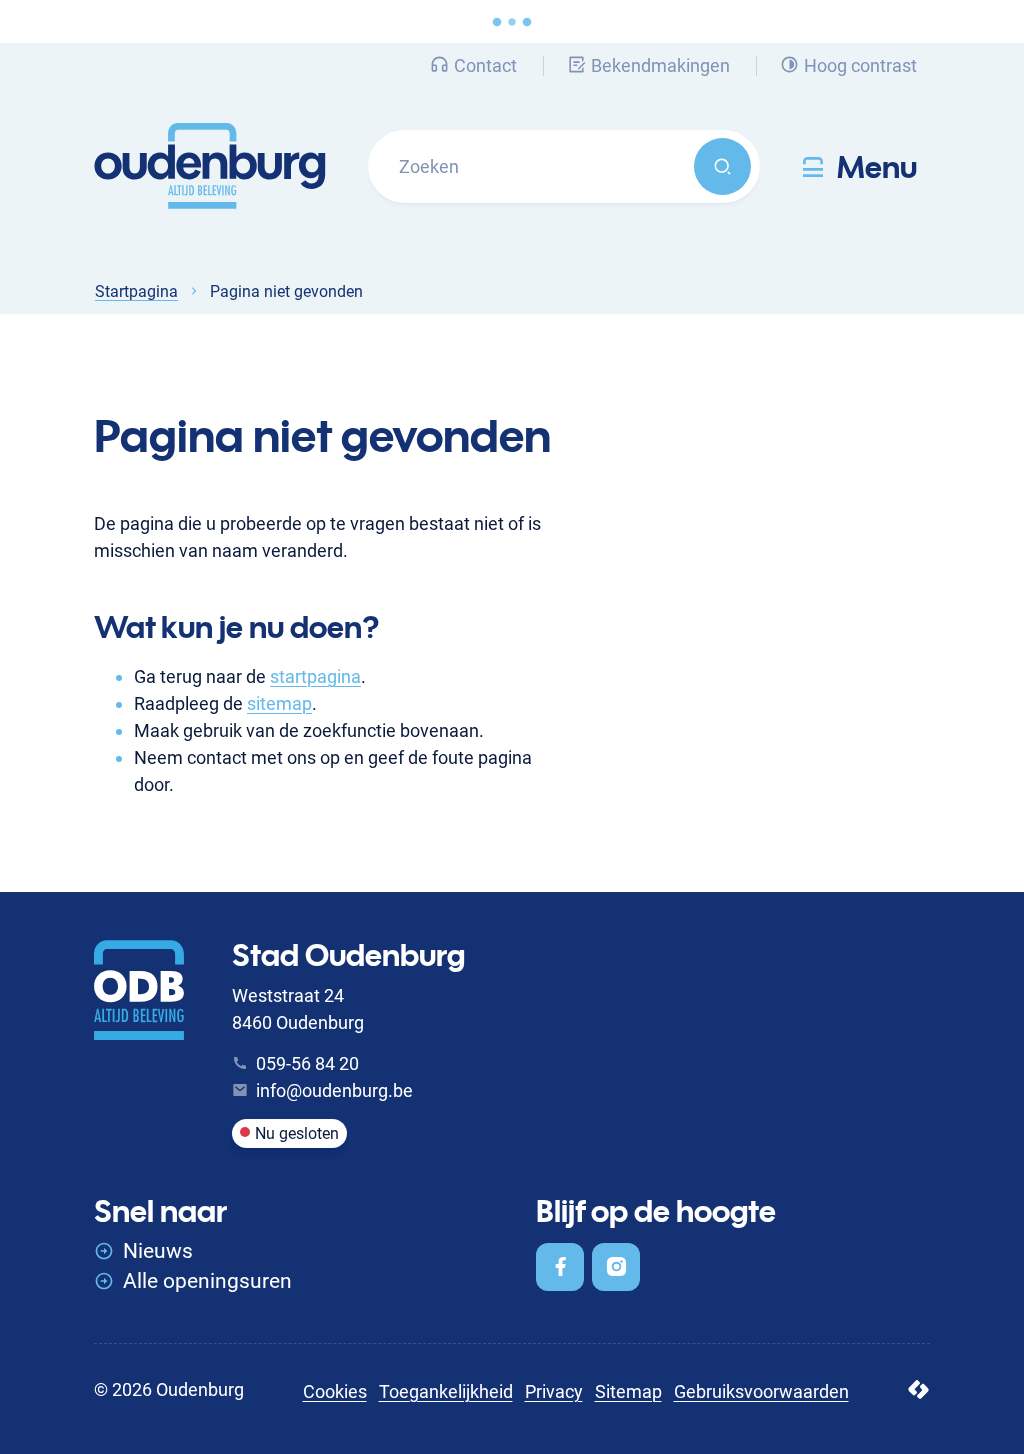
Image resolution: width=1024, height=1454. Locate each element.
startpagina (315, 676)
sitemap (279, 703)
